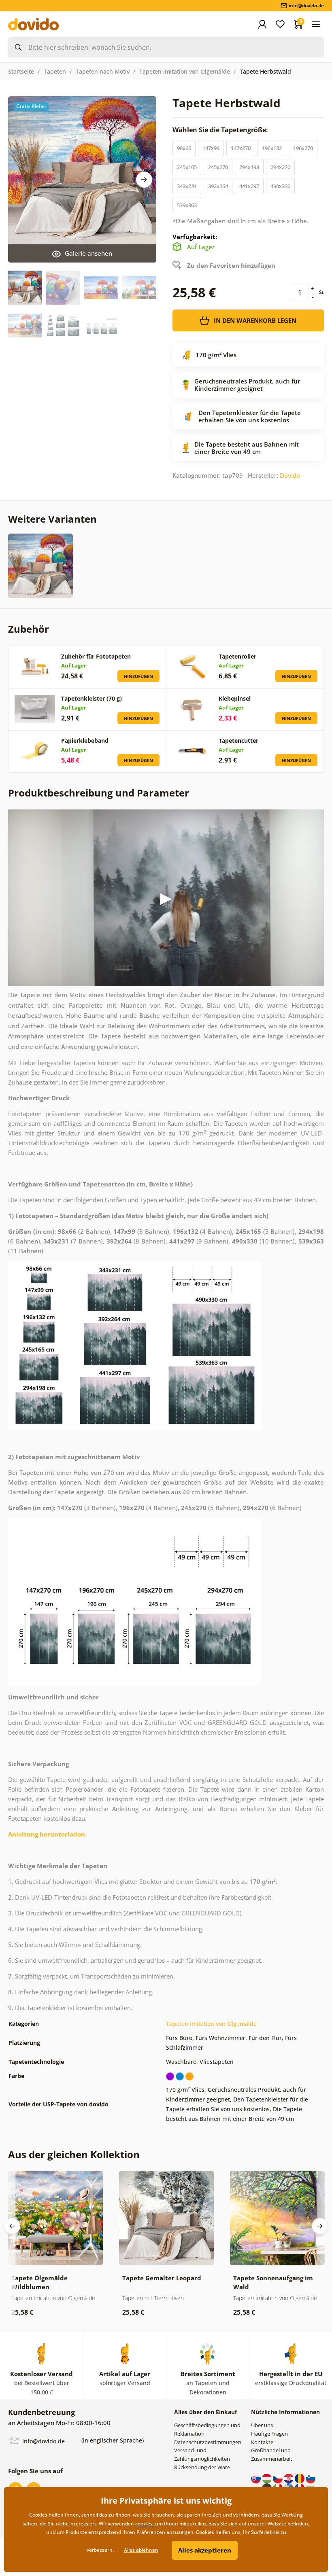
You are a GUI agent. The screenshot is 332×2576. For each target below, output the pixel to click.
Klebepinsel (235, 698)
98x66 (184, 148)
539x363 (187, 205)
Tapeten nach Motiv (103, 71)
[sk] (256, 2478)
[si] (311, 2478)
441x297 (249, 186)
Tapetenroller (237, 656)
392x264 (218, 186)
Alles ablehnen (141, 2550)
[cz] (278, 2478)
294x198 (249, 167)
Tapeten (55, 71)
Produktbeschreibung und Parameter (99, 793)
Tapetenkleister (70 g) (92, 698)
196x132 (272, 148)
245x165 (187, 167)
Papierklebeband (85, 740)
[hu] (267, 2478)
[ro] (300, 2478)
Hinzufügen (138, 676)
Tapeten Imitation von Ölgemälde (185, 71)
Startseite (21, 71)
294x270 (280, 167)
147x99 (211, 148)
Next (144, 180)
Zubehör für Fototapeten (96, 656)
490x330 (280, 186)
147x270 (241, 148)
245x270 (218, 167)
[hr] (289, 2478)
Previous (12, 2226)
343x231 (187, 186)
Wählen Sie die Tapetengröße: (221, 130)
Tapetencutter (238, 740)
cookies (144, 2524)
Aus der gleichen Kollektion (74, 2154)
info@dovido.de (43, 2441)
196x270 (303, 148)
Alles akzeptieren (205, 2550)
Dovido (290, 475)
